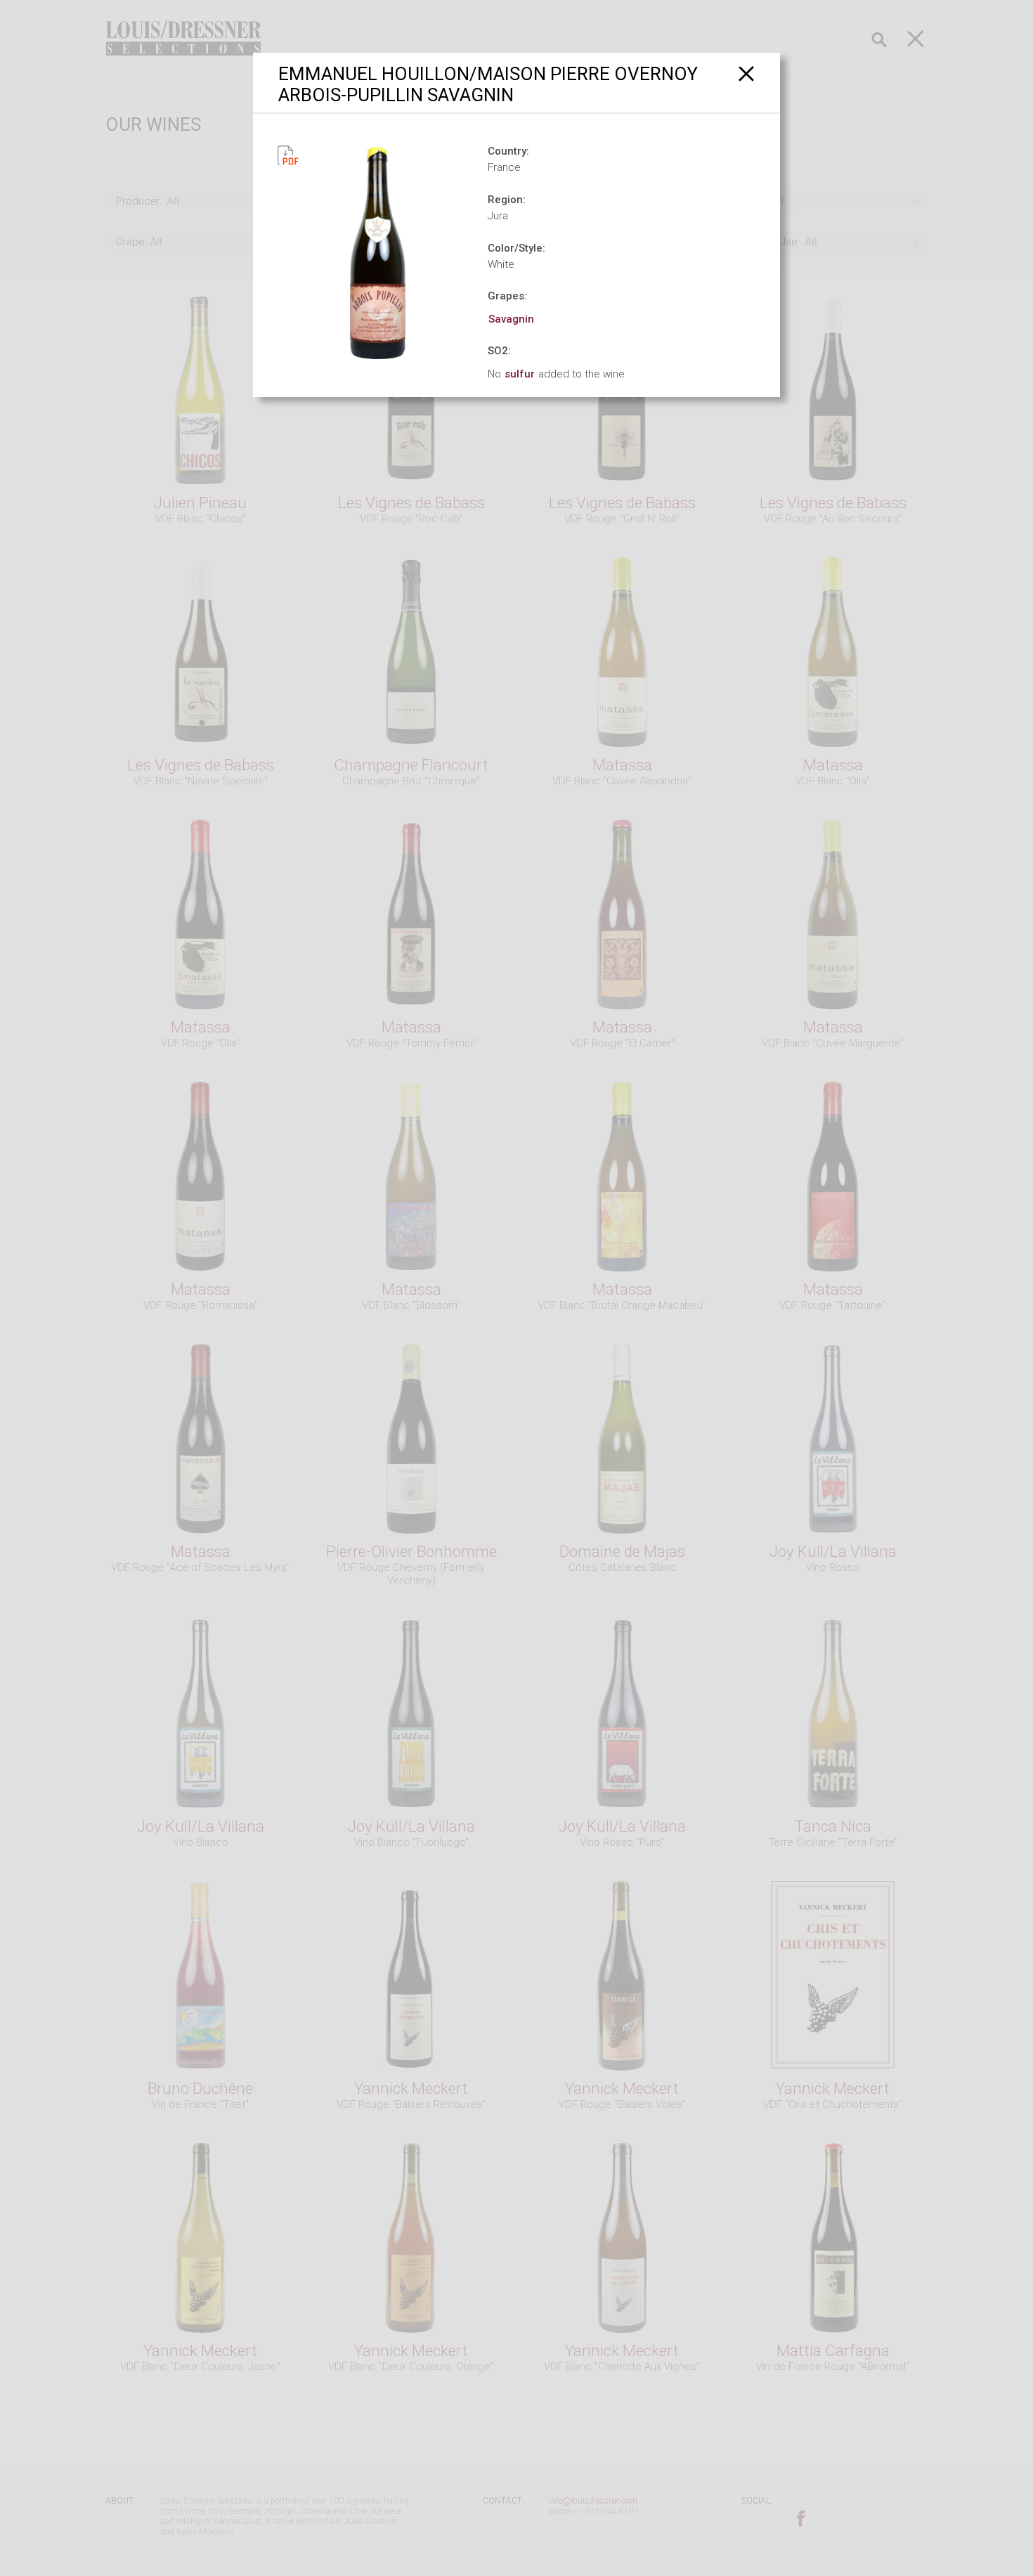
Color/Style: (516, 248)
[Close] (747, 73)
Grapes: (507, 296)
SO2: (499, 351)
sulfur (520, 374)
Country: (508, 151)
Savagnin (511, 319)
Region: (507, 200)
